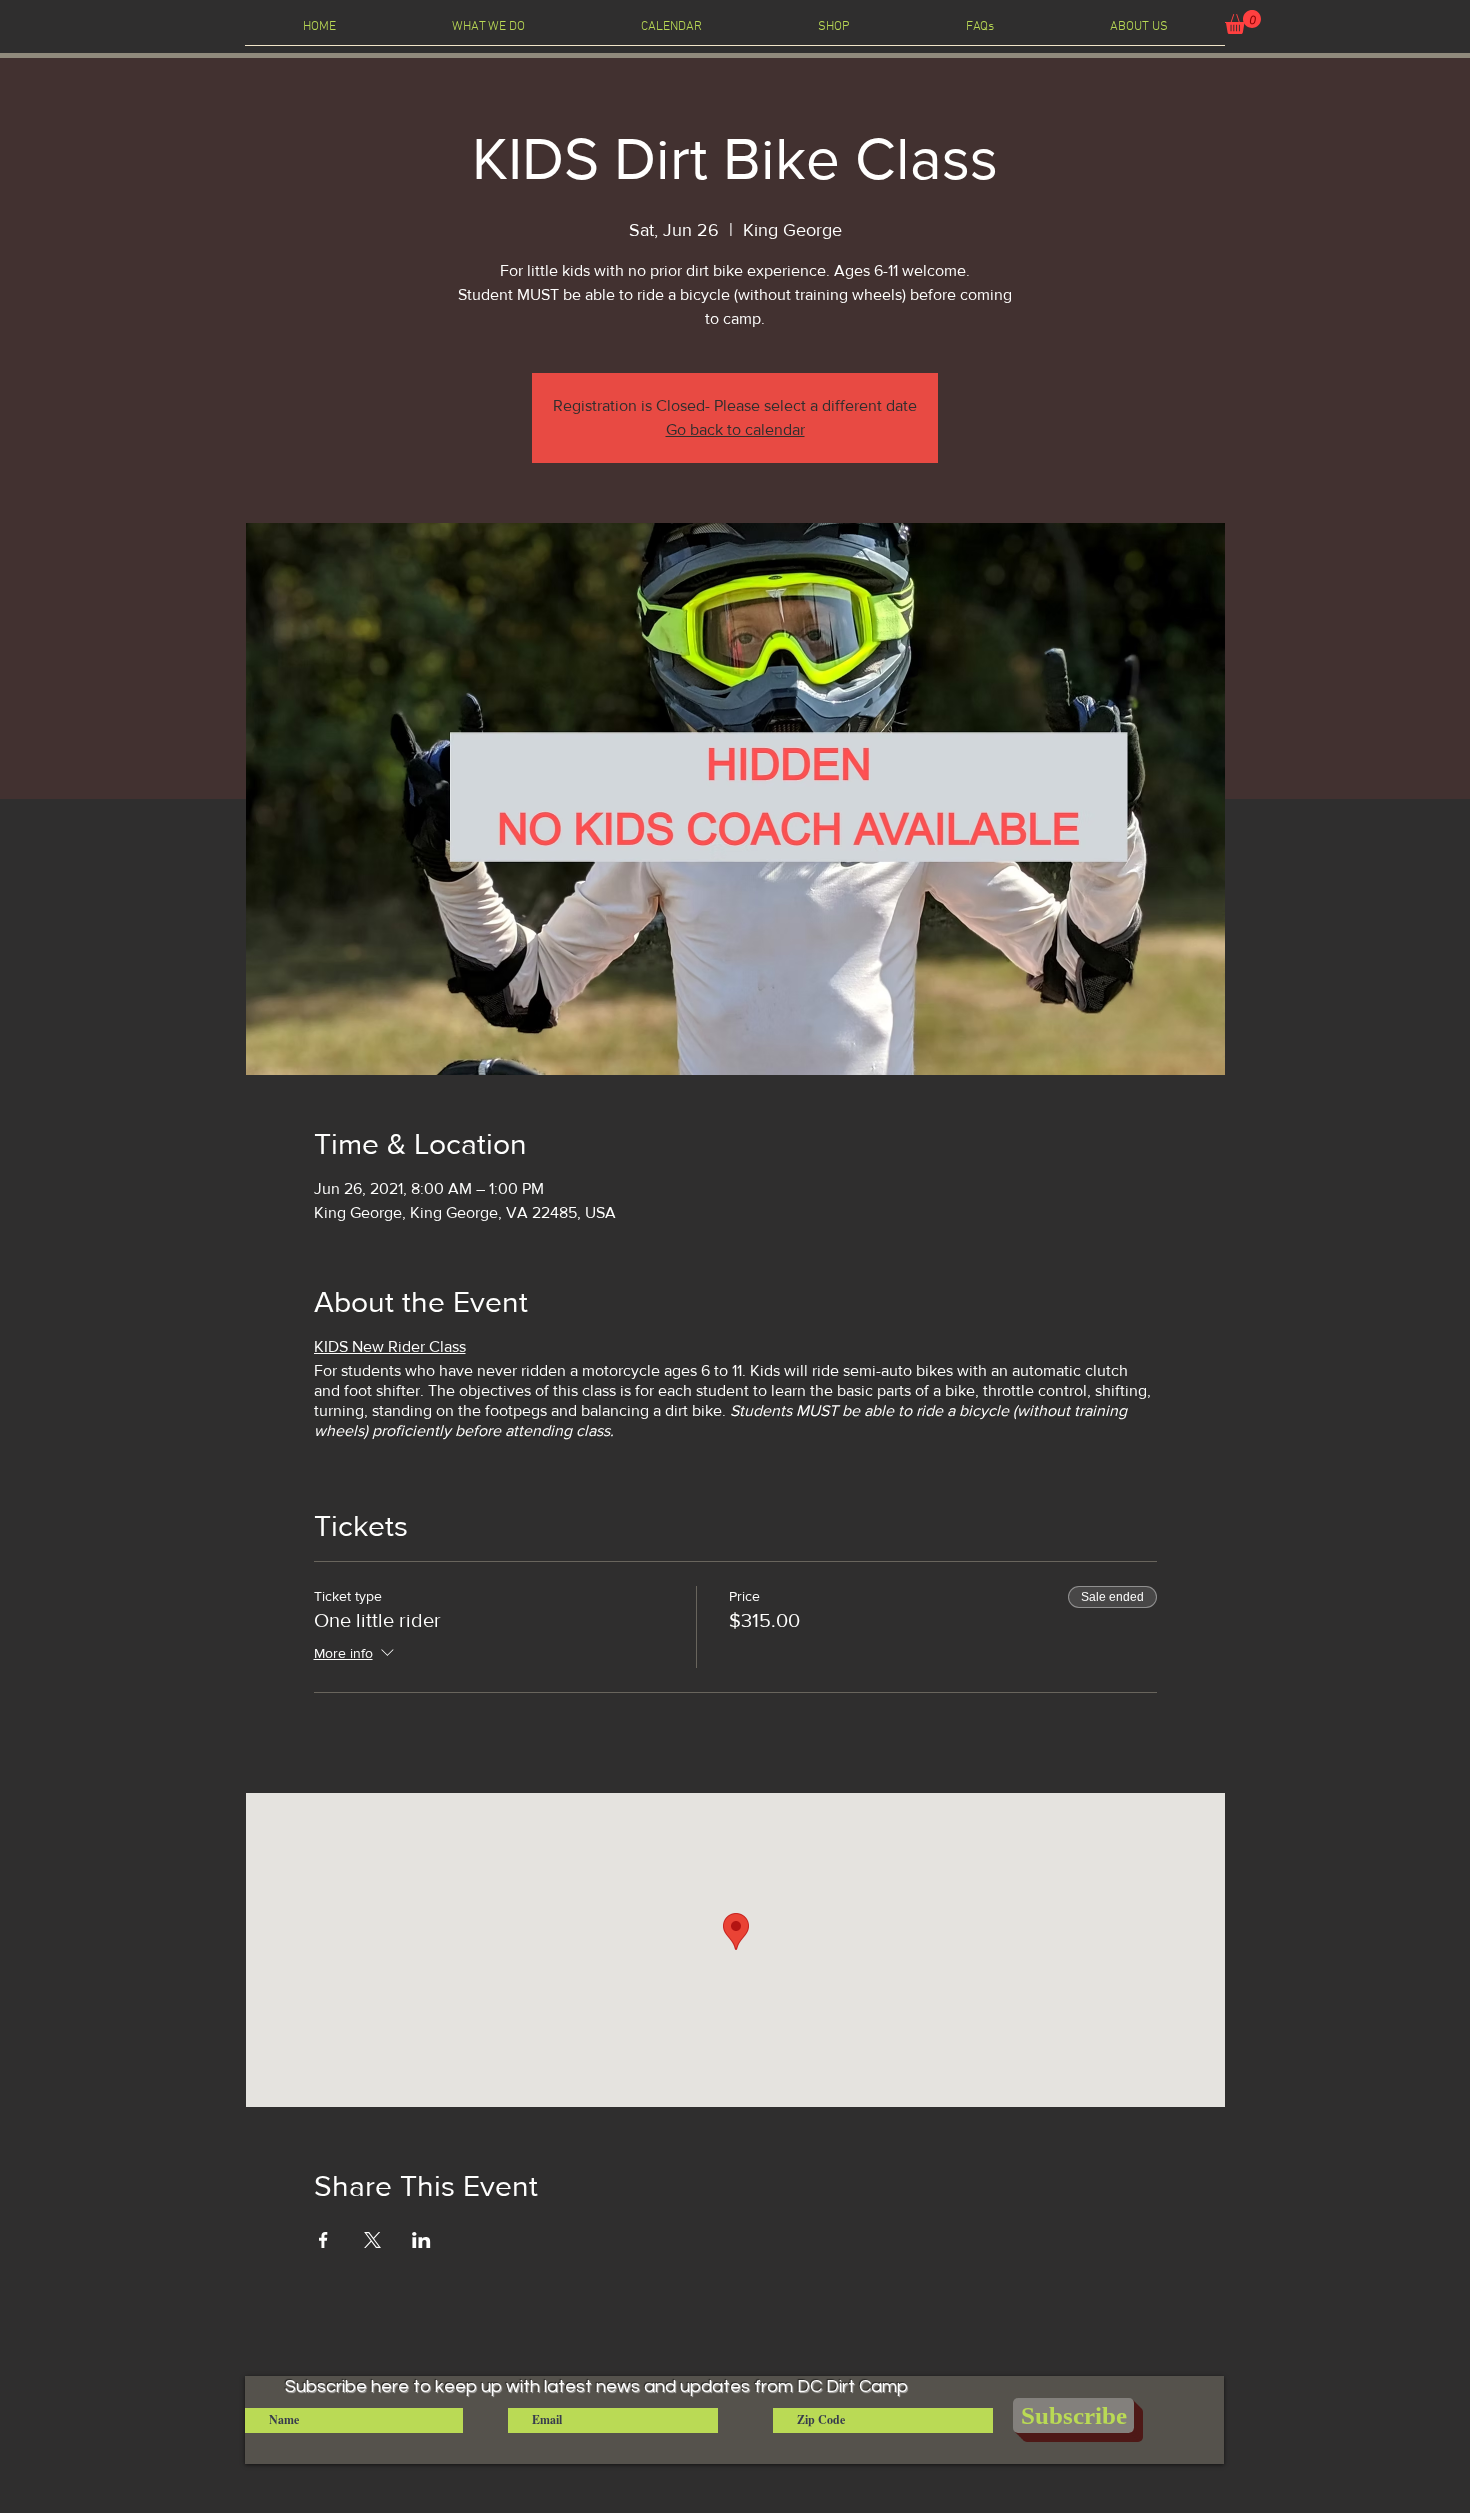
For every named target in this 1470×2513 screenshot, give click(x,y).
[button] (1243, 22)
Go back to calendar (735, 429)
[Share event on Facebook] (323, 2240)
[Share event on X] (372, 2240)
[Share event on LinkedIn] (421, 2240)
